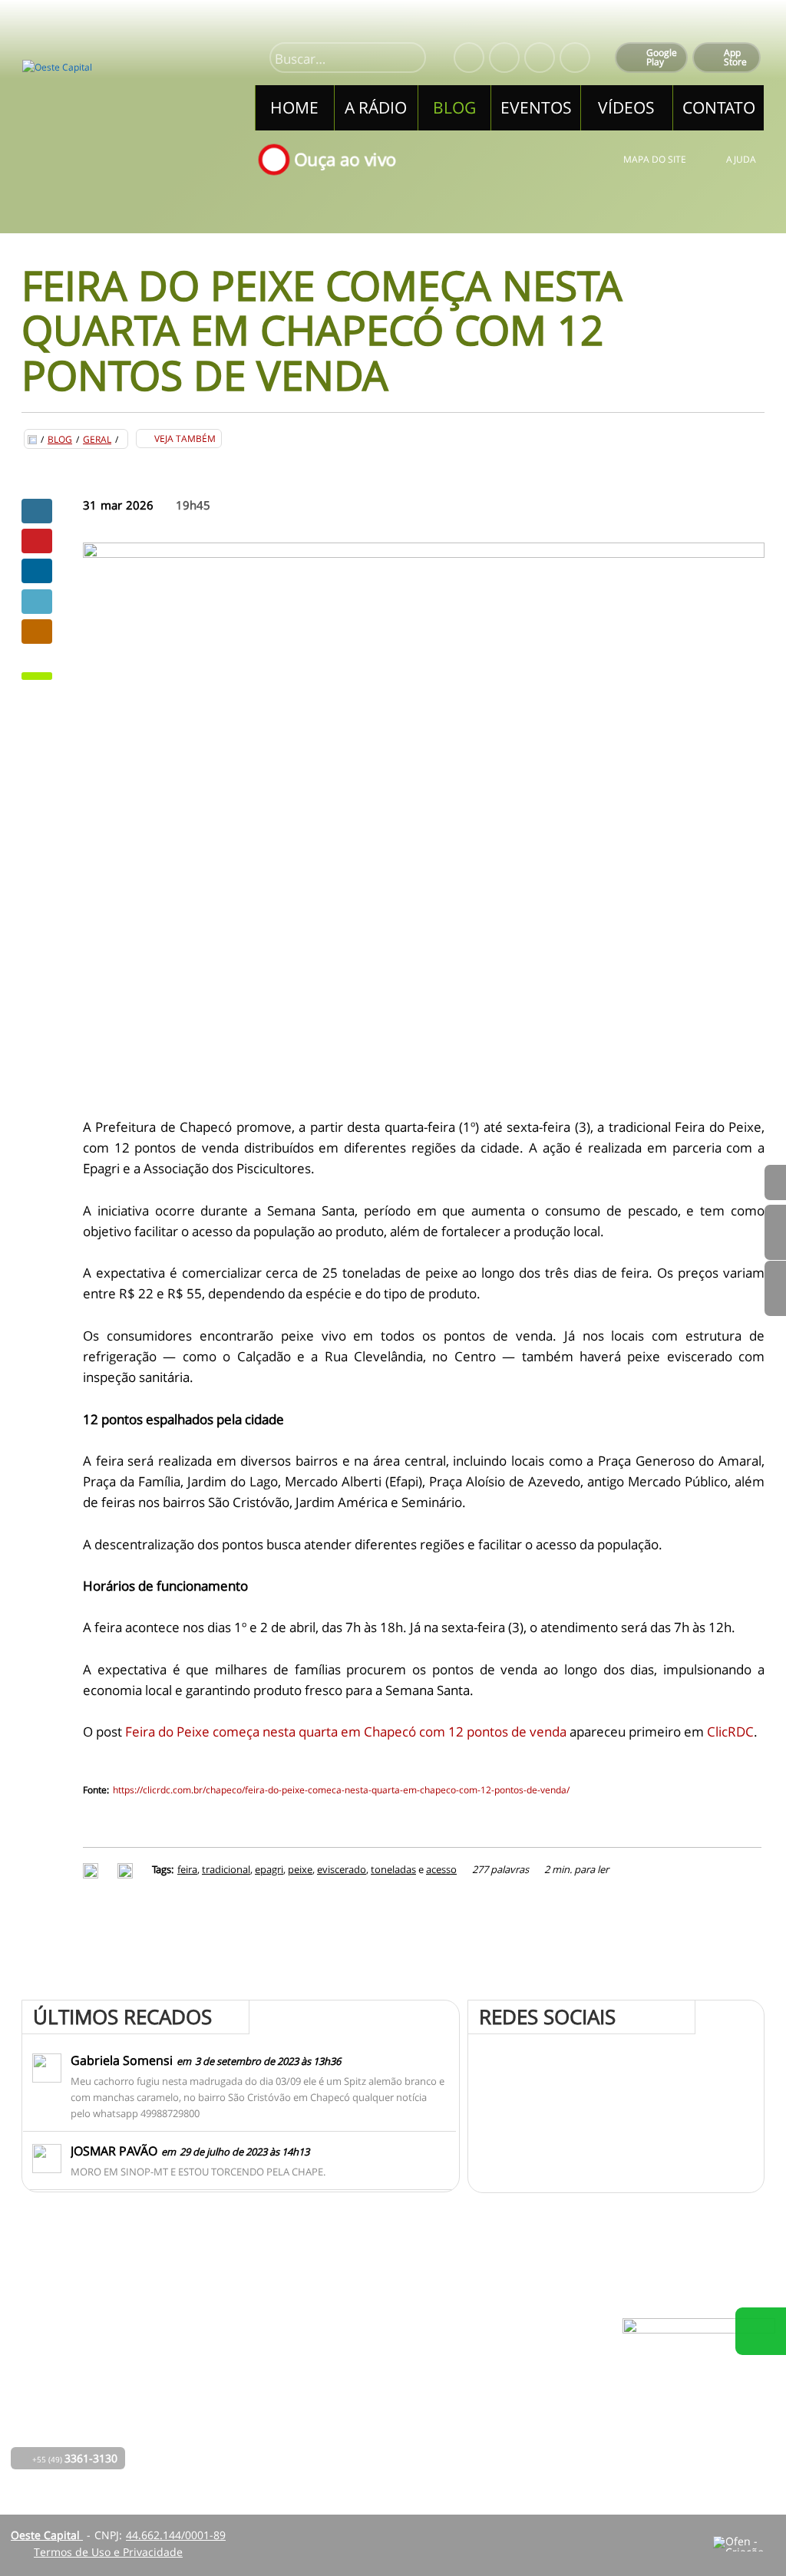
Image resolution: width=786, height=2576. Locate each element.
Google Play (662, 57)
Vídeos (257, 2447)
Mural (347, 2361)
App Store (735, 57)
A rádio (259, 2382)
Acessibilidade (46, 2472)
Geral (97, 440)
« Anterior (775, 1288)
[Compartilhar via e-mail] (37, 632)
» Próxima (775, 1232)
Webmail (492, 2425)
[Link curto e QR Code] (46, 2534)
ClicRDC (730, 1732)
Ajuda (741, 159)
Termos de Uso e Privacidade (108, 2552)
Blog (60, 440)
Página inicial (274, 2361)
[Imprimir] (92, 1869)
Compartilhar (37, 511)
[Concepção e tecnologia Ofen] (744, 2544)
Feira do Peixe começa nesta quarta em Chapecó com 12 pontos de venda (346, 1732)
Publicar (37, 571)
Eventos (260, 2425)
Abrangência (364, 2404)
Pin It (37, 541)
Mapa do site (655, 159)
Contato (352, 2425)
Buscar (408, 59)
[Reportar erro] (127, 1869)
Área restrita (502, 2404)
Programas (359, 2382)
